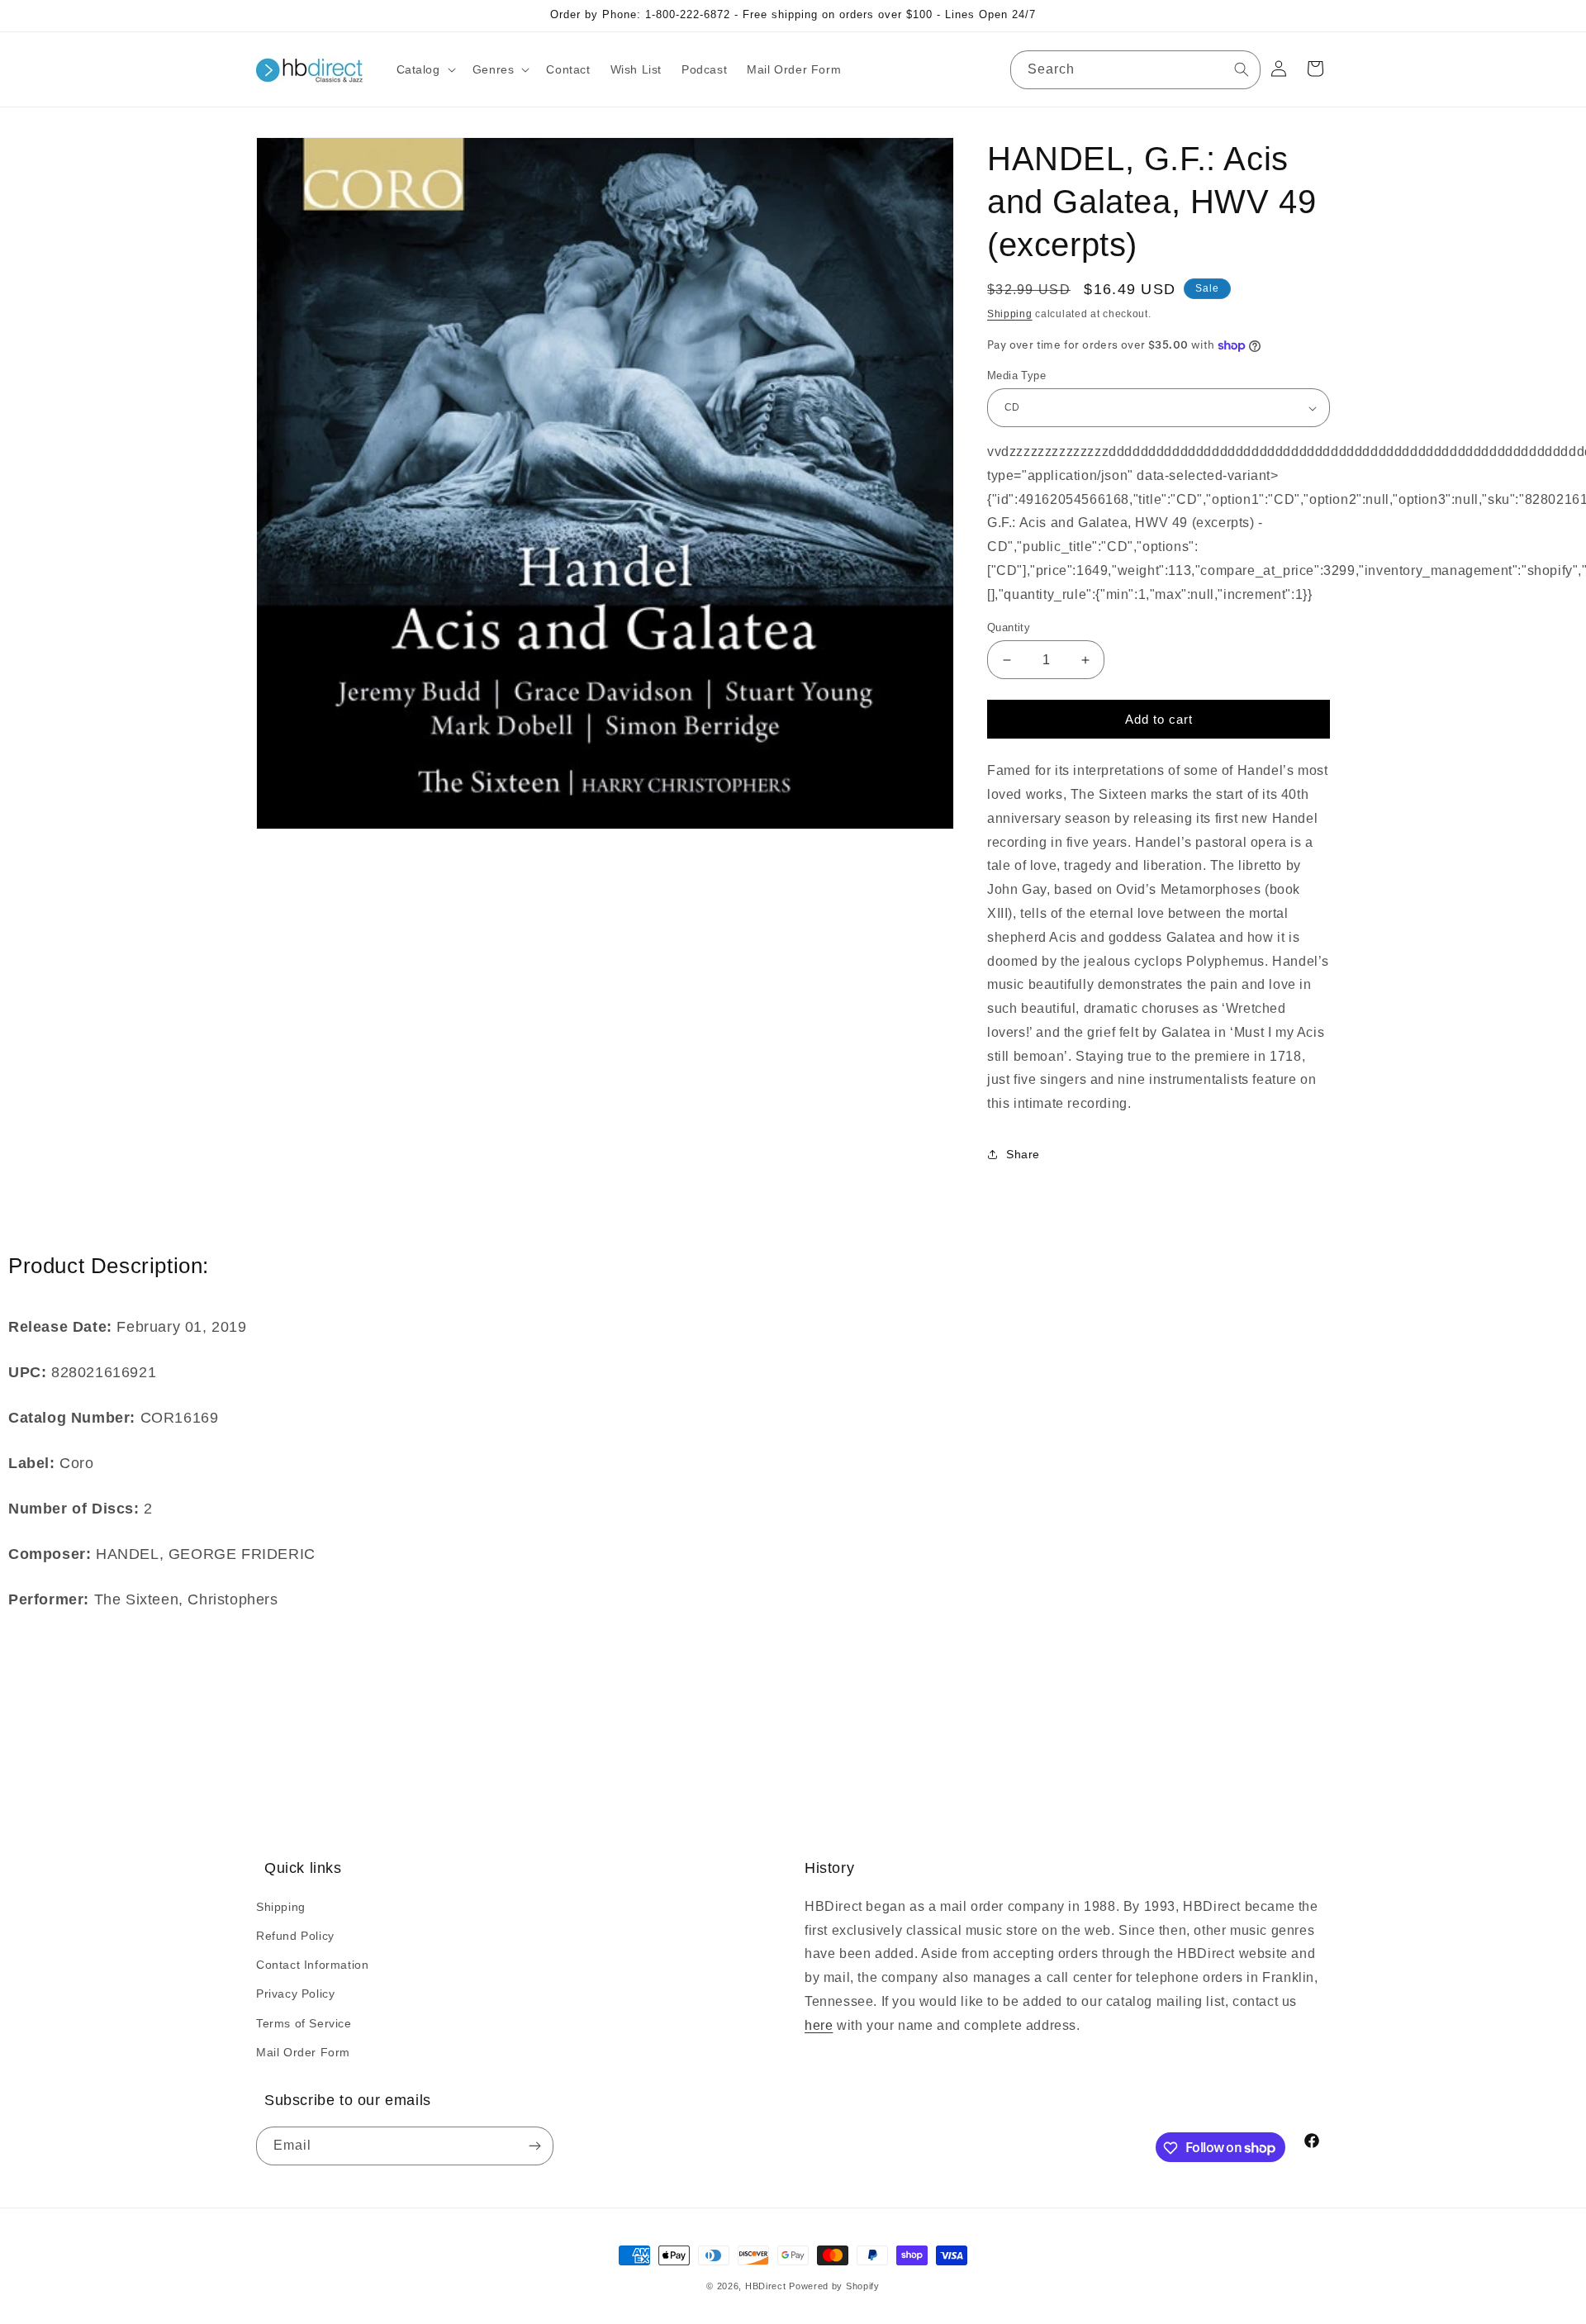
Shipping (1010, 314)
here (819, 2025)
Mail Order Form (303, 2051)
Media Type (1016, 375)
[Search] (1242, 69)
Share (1023, 1155)
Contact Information (312, 1964)
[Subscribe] (534, 2147)
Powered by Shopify (834, 2286)
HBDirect (766, 2286)
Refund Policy (295, 1935)
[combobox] (1135, 70)
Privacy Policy (295, 1994)
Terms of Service (304, 2022)
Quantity (1009, 627)
